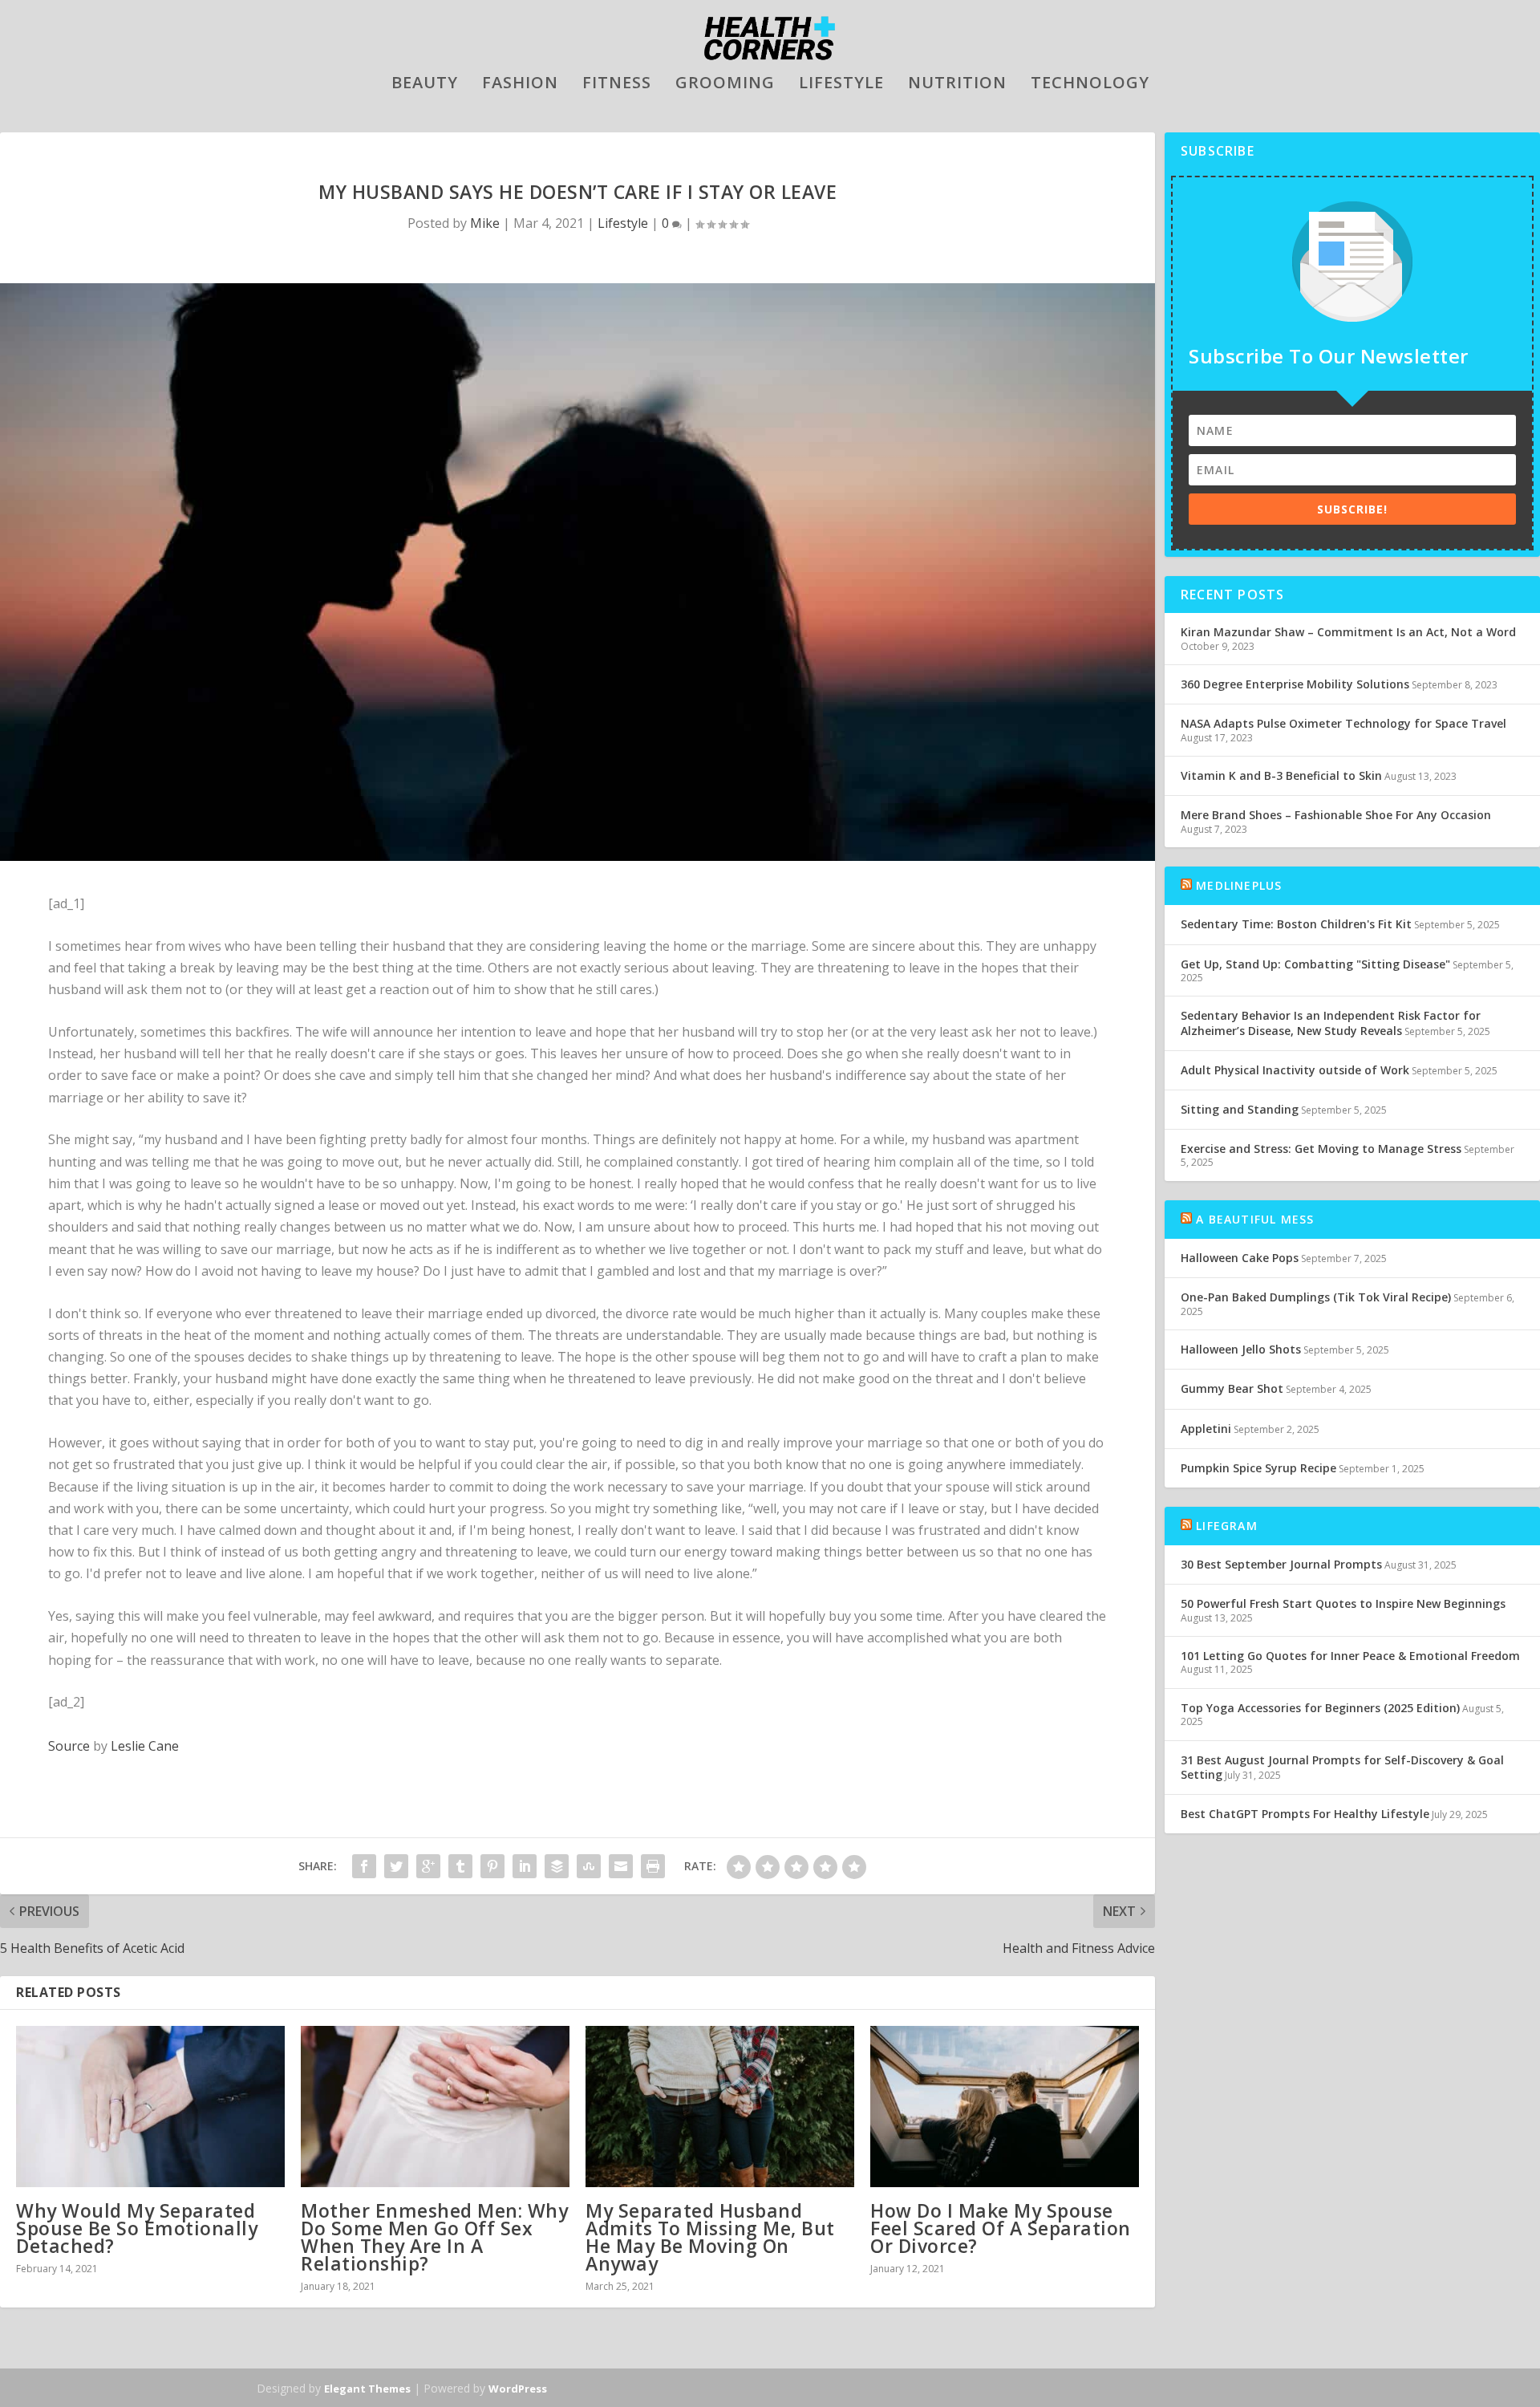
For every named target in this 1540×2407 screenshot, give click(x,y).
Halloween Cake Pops (1240, 1258)
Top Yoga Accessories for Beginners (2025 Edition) (1320, 1708)
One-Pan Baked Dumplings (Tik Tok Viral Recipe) (1316, 1297)
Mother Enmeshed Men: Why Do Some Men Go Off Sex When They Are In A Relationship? (434, 2237)
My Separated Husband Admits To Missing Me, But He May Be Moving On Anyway (710, 2237)
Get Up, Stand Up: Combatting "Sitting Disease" (1315, 964)
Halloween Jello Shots (1241, 1349)
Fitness (617, 85)
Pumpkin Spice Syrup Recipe (1258, 1468)
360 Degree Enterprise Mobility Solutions (1295, 684)
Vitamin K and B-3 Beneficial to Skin (1281, 775)
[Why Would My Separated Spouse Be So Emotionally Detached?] (150, 2107)
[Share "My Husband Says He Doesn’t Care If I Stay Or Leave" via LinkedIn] (525, 1866)
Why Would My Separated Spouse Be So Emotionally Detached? (137, 2228)
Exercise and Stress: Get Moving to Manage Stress (1321, 1149)
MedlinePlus (1239, 885)
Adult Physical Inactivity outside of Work (1295, 1070)
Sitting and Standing (1240, 1109)
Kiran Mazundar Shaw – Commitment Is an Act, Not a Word (1348, 632)
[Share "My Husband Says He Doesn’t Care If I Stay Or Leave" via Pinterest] (492, 1866)
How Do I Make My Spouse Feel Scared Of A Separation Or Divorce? (1001, 2228)
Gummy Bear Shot (1232, 1388)
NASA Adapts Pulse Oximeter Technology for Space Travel (1343, 723)
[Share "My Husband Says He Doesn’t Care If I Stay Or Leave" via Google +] (428, 1866)
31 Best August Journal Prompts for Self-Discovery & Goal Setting (1342, 1767)
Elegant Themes (367, 2389)
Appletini (1206, 1429)
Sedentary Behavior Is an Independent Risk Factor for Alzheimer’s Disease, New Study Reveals (1331, 1023)
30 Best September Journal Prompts (1281, 1564)
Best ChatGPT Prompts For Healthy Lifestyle (1305, 1814)
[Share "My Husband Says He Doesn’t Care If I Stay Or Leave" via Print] (653, 1866)
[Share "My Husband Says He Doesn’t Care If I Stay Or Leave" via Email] (621, 1866)
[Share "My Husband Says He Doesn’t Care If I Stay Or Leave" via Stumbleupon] (589, 1866)
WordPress (518, 2389)
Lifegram (1227, 1526)
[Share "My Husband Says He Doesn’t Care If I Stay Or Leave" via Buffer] (557, 1866)
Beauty (425, 85)
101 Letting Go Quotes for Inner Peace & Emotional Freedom (1350, 1656)
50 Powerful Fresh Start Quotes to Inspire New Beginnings (1343, 1603)
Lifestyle (841, 85)
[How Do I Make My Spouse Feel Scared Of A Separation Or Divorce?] (1005, 2107)
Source (69, 1746)
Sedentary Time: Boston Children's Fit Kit (1296, 924)
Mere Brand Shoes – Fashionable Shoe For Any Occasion (1336, 815)
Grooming (725, 85)
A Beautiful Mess (1255, 1219)
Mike (485, 223)
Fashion (520, 85)
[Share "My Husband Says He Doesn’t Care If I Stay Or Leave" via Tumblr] (460, 1866)
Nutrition (957, 85)
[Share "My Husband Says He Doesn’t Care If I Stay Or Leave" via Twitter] (396, 1866)
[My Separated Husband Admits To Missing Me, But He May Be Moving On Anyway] (720, 2107)
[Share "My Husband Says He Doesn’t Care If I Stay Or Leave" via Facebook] (364, 1866)
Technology (1090, 85)
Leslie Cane (145, 1746)
